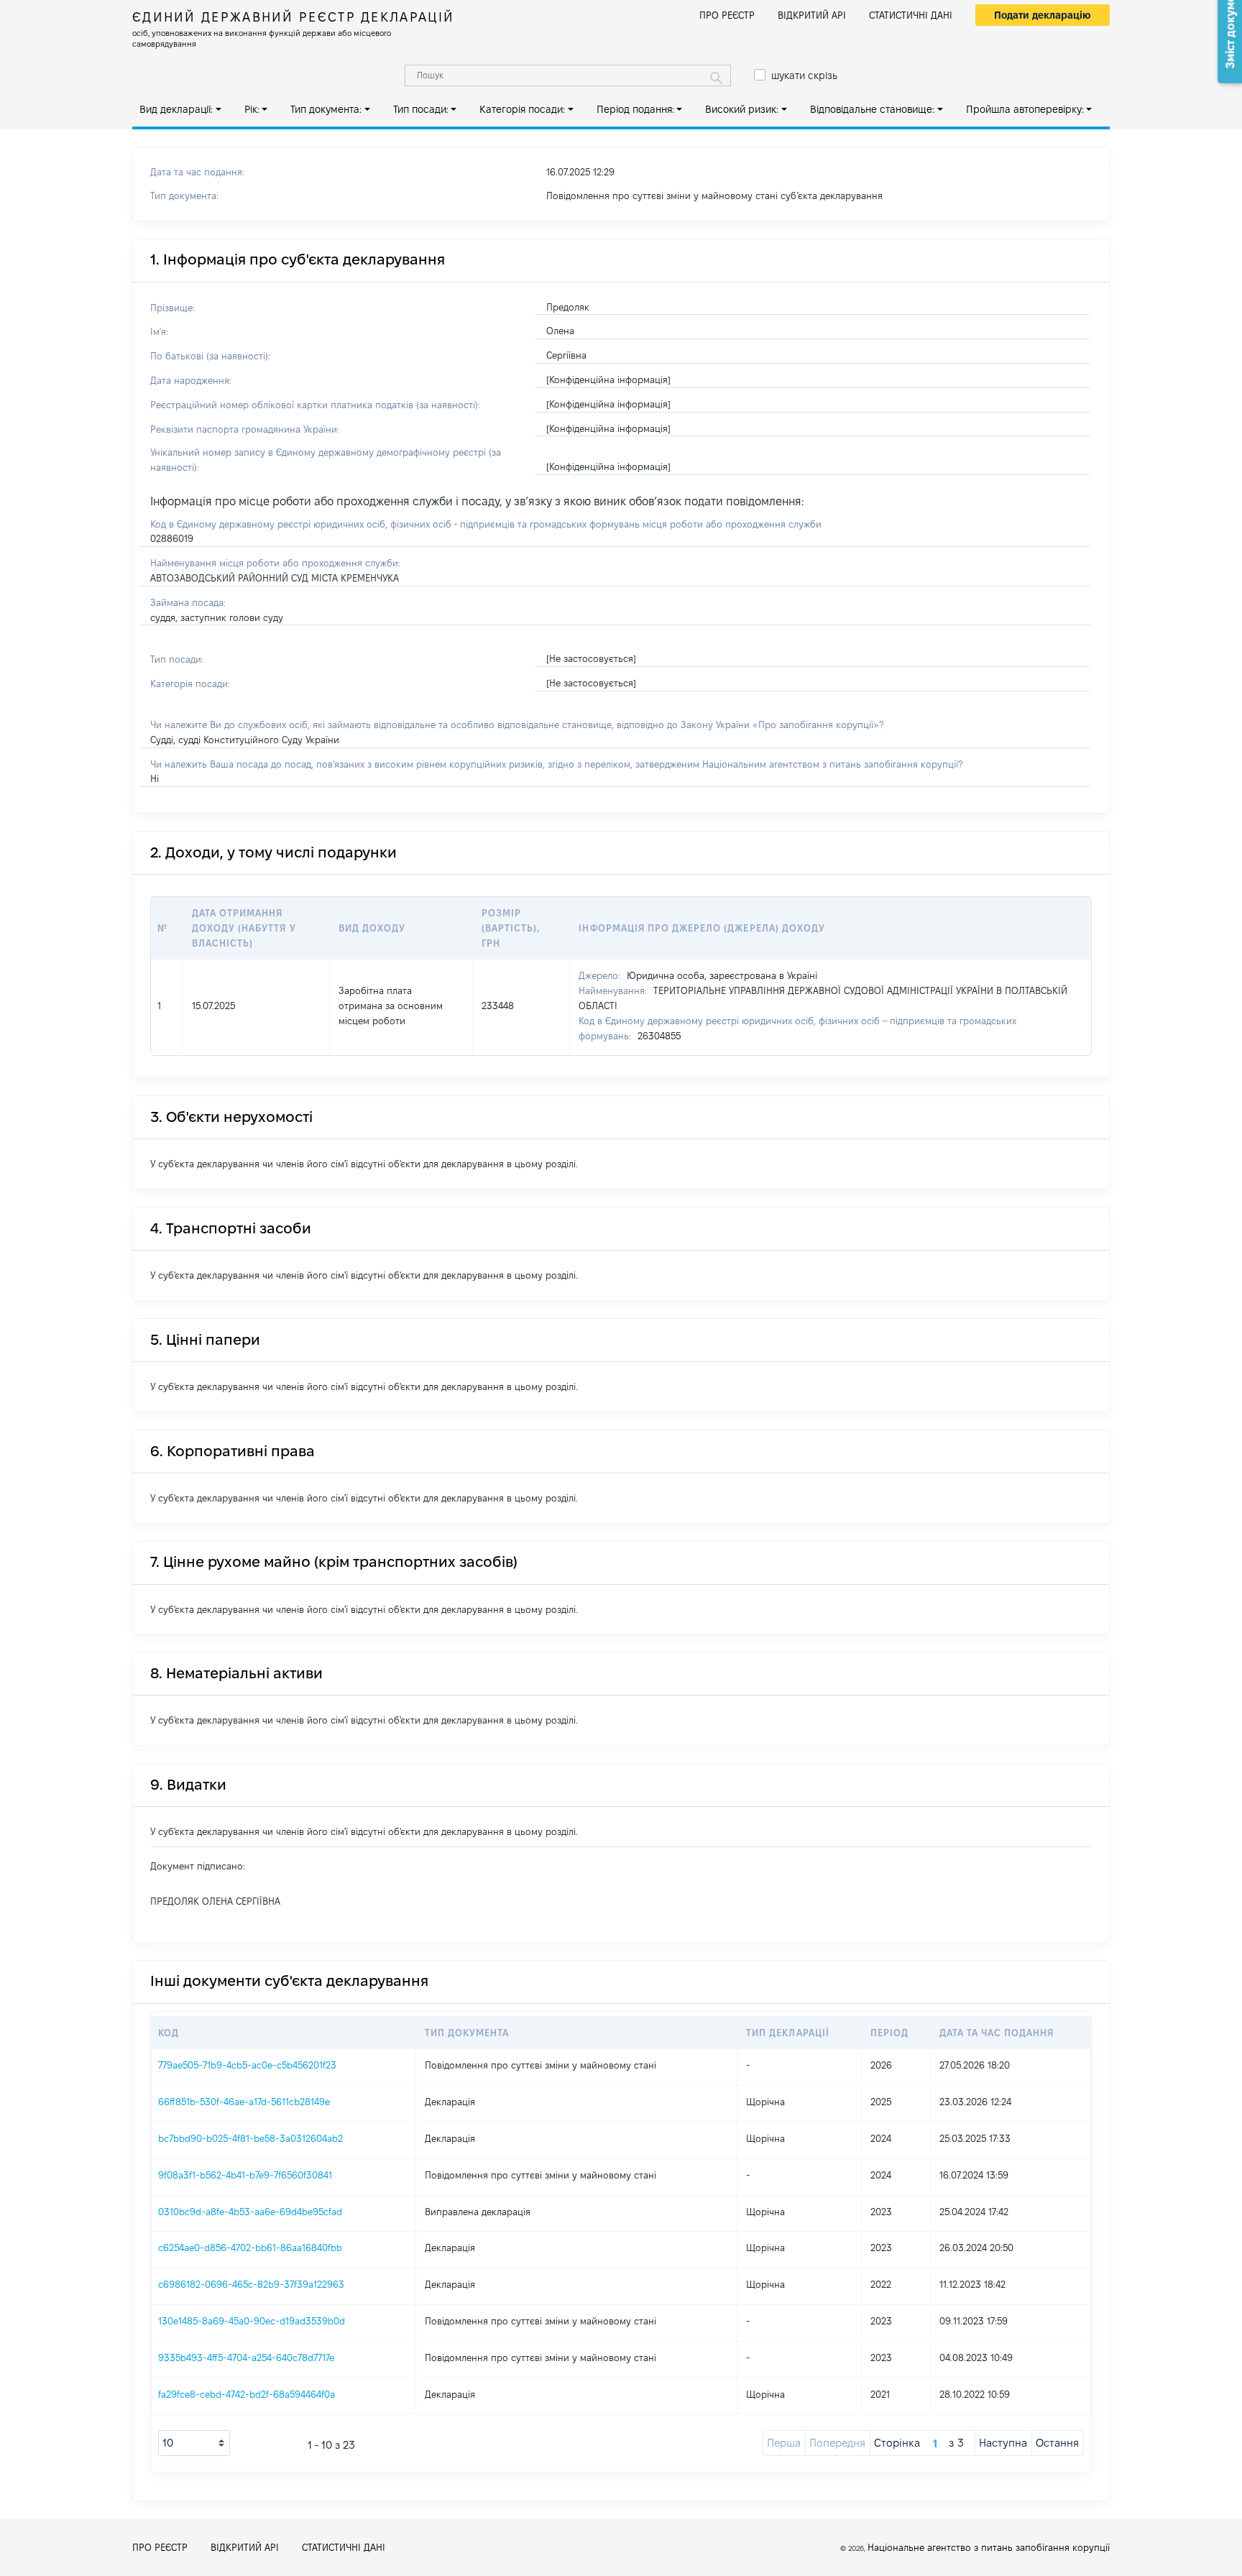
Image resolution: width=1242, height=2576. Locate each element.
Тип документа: (326, 109)
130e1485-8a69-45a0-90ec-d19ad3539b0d (252, 2321)
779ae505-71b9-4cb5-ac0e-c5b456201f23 (247, 2065)
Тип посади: (421, 109)
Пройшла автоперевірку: (1025, 109)
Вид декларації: (176, 109)
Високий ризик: (742, 109)
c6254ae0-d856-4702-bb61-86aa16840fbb (250, 2248)
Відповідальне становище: (872, 109)
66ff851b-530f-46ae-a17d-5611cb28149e (244, 2102)
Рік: (252, 109)
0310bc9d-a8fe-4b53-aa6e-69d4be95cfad (250, 2212)
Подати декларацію (1043, 15)
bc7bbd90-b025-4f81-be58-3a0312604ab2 (250, 2138)
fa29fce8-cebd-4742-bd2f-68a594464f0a (247, 2394)
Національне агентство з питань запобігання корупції (989, 2547)
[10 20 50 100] (194, 2443)
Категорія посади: (522, 109)
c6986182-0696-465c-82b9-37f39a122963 (251, 2284)
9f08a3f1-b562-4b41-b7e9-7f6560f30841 (245, 2175)
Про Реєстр (727, 15)
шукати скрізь (804, 75)
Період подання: (635, 109)
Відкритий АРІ (812, 15)
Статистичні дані (911, 15)
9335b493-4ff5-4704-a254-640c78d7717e (246, 2357)
